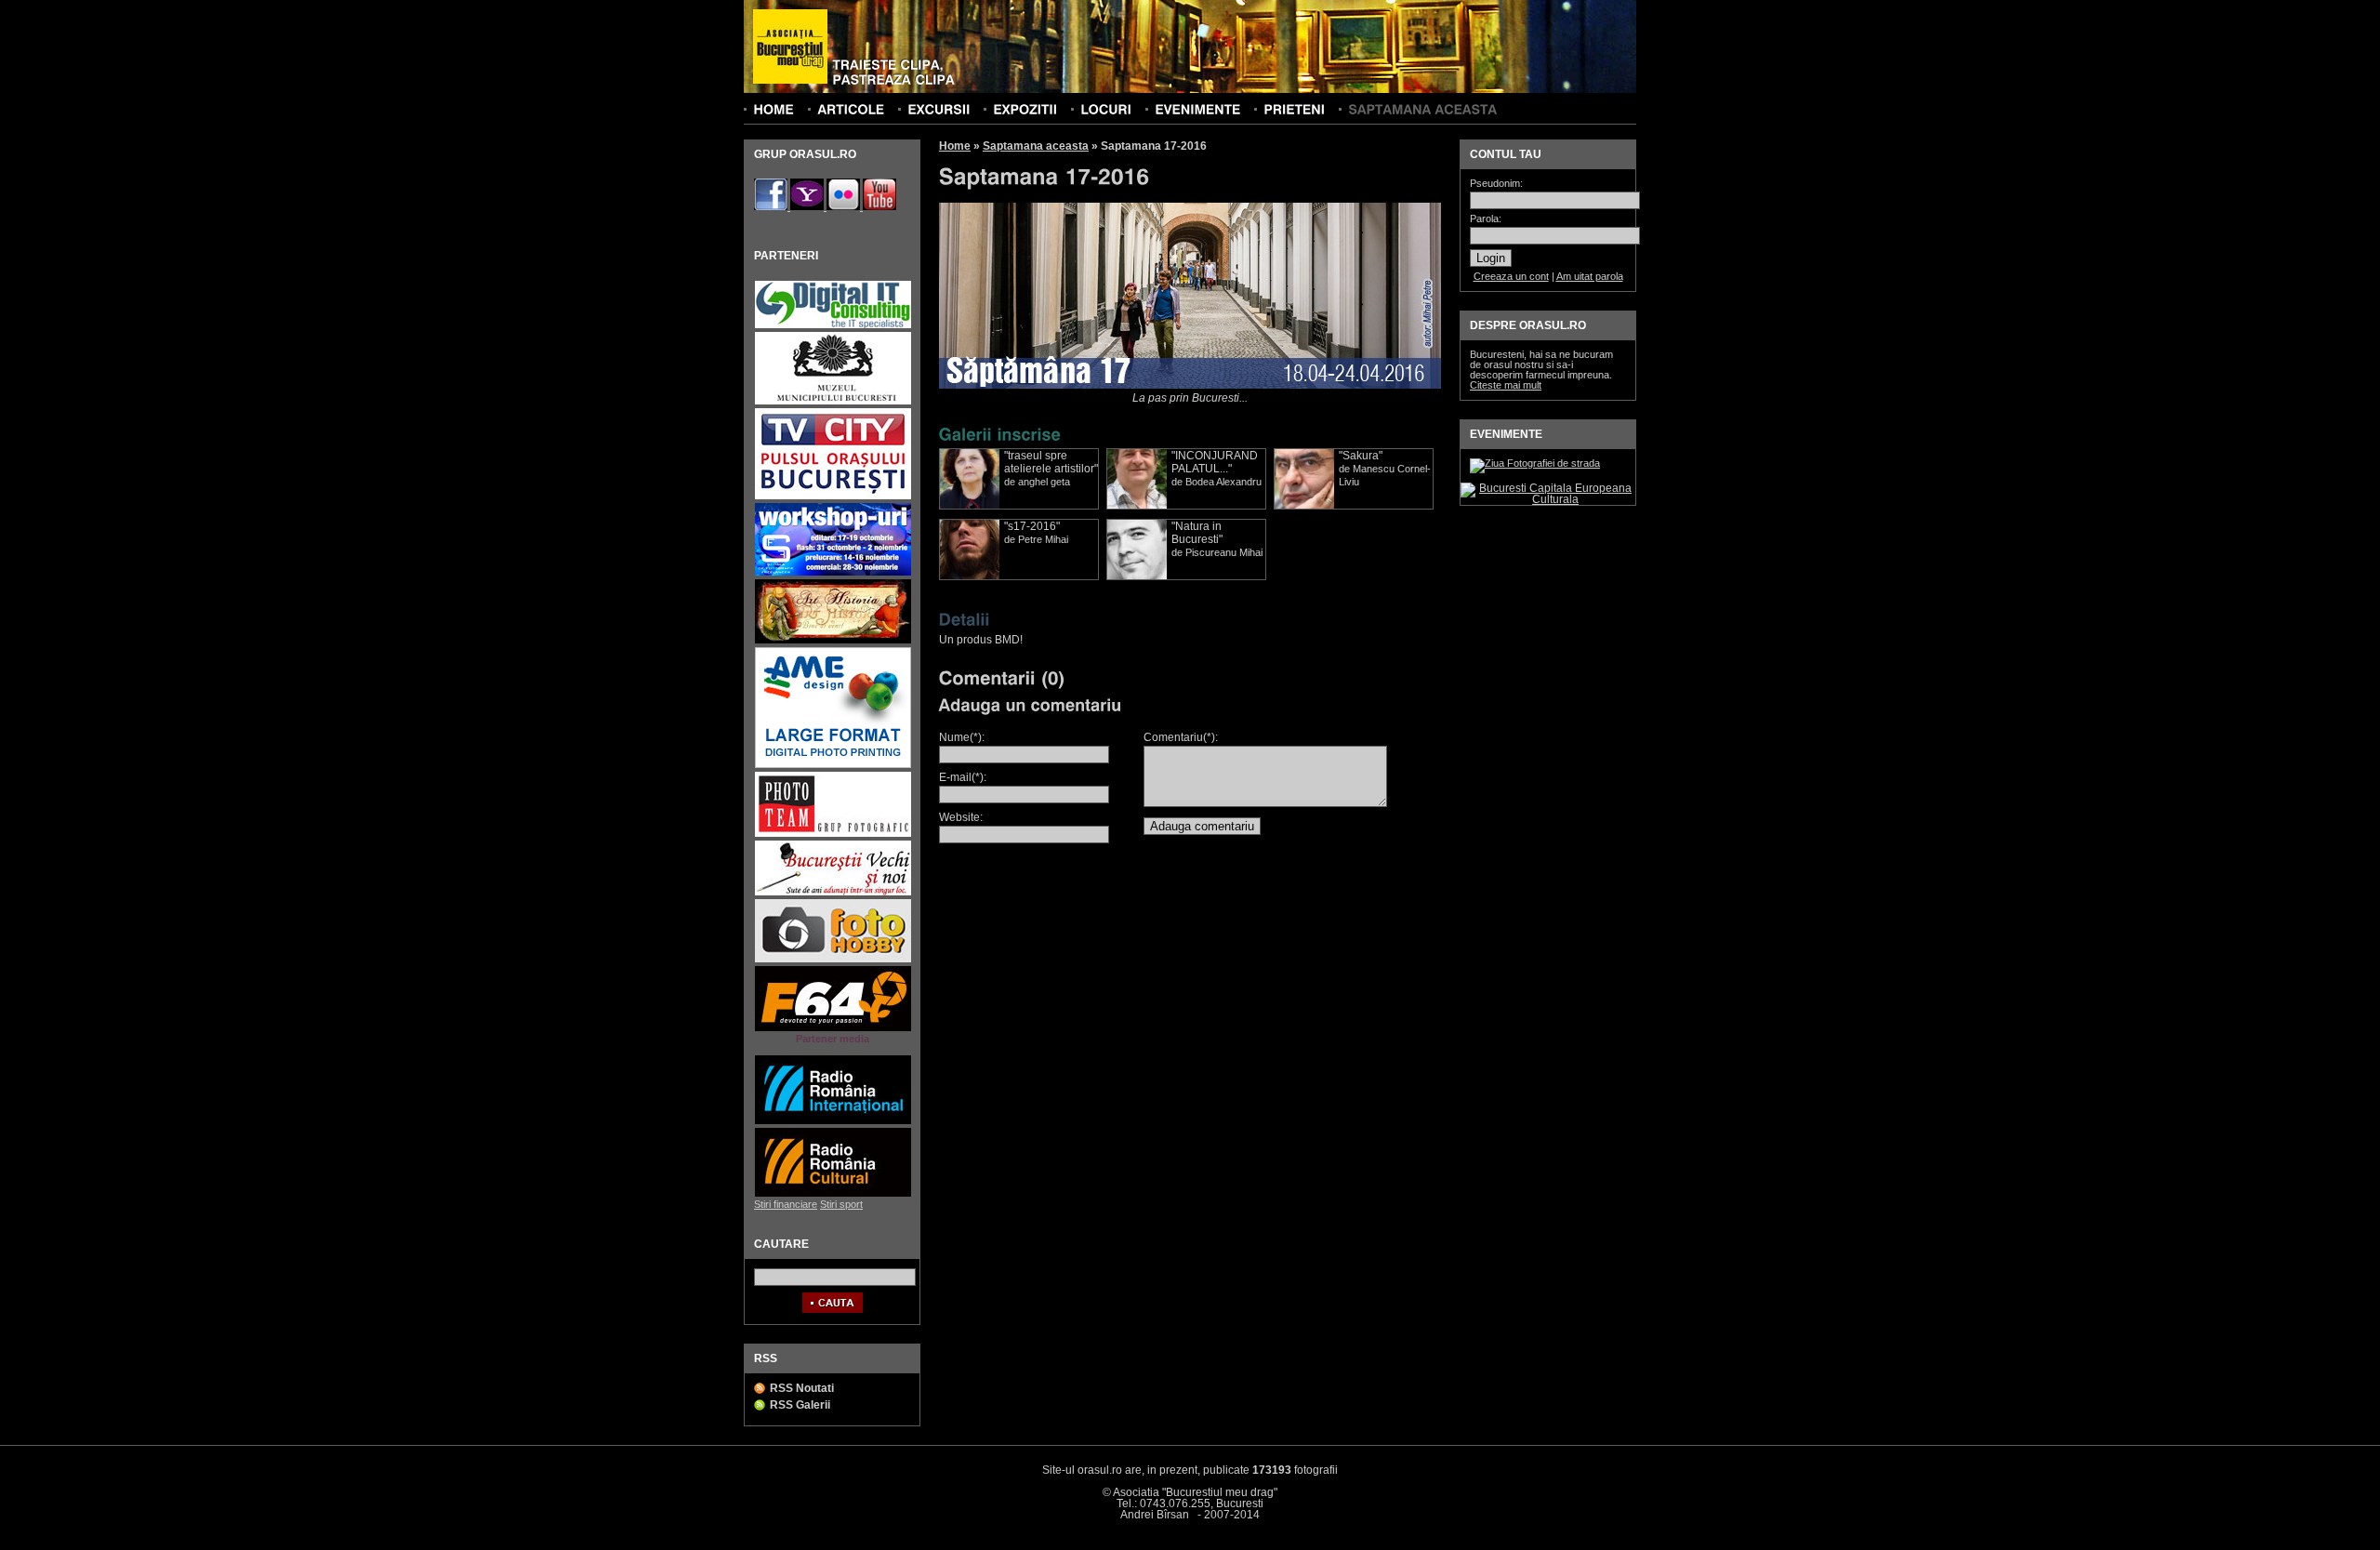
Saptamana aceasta (1036, 146)
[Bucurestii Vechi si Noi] (833, 893)
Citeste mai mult (1506, 385)
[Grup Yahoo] (808, 206)
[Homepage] (790, 47)
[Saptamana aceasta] (1422, 109)
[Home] (773, 109)
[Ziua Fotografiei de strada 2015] (1535, 463)
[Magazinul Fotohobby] (833, 960)
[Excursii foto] (939, 109)
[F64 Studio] (833, 1029)
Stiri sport (841, 1204)
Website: (961, 817)
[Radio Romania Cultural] (833, 1194)
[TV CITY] (833, 497)
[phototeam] (833, 835)
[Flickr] (845, 206)
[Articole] (851, 109)
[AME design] (833, 766)
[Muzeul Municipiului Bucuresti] (833, 402)
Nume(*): (962, 737)
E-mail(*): (963, 777)
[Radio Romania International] (833, 1122)
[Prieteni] (1294, 109)
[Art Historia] (833, 641)
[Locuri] (1106, 109)
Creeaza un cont (1511, 276)
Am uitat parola (1590, 276)
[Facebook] (772, 206)
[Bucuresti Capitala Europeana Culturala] (1548, 499)
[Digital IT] (833, 326)
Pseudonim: (1496, 184)
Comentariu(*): (1181, 737)
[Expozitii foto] (1025, 109)
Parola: (1486, 219)
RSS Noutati (802, 1388)
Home (955, 146)
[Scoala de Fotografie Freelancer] (833, 573)
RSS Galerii (800, 1405)
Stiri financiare (786, 1204)
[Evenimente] (1197, 109)
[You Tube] (879, 206)
